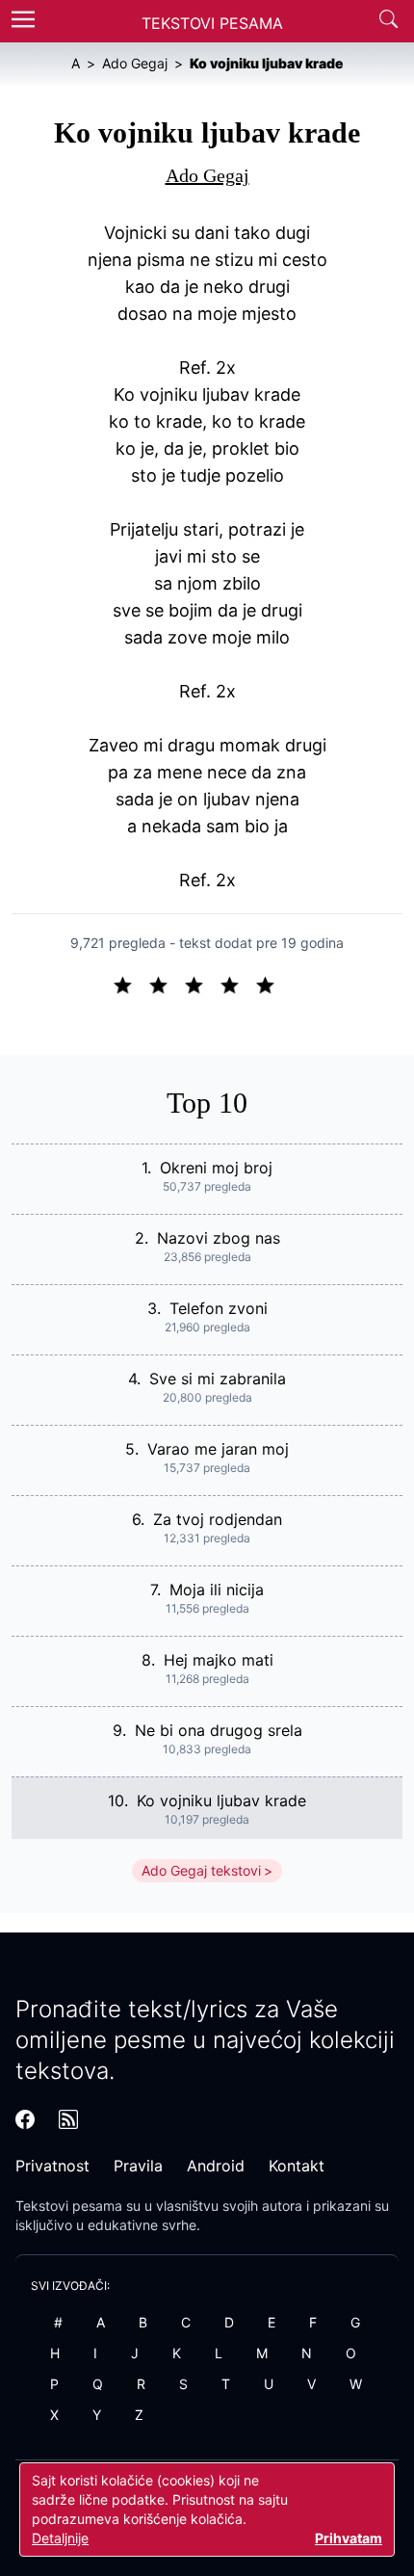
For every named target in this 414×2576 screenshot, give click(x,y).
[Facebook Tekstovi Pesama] (25, 2119)
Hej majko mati (219, 1660)
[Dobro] (237, 984)
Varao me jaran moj (218, 1449)
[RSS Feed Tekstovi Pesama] (68, 2119)
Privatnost (52, 2166)
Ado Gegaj (207, 175)
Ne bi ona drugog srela (219, 1730)
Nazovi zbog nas (219, 1238)
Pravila (138, 2166)
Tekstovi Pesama (212, 23)
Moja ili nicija (217, 1590)
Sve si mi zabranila (218, 1379)
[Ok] (202, 984)
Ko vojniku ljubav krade (221, 1801)
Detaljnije (60, 2538)
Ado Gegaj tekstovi (201, 1870)
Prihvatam (349, 2538)
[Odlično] (271, 984)
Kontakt (297, 2166)
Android (216, 2166)
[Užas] (130, 984)
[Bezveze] (166, 984)
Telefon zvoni (219, 1308)
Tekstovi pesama (69, 2206)
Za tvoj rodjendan (218, 1519)
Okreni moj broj (216, 1168)
